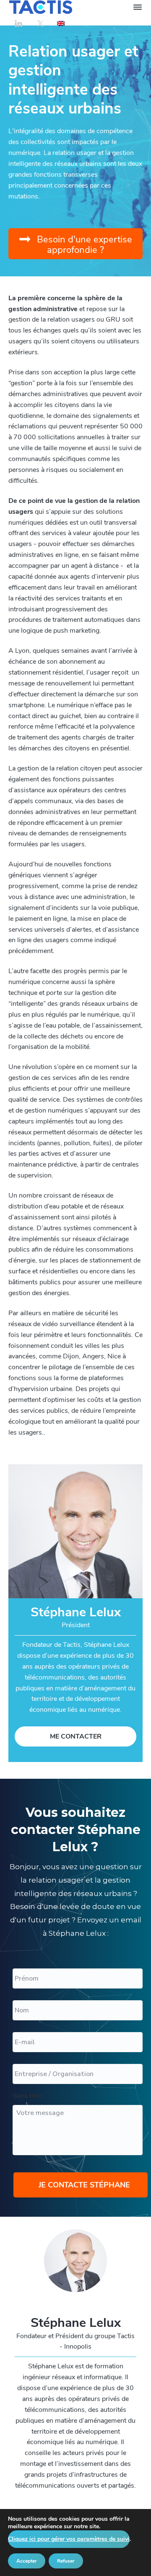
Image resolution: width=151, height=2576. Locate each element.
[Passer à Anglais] (61, 23)
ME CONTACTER (76, 1736)
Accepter (27, 2561)
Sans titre (27, 2096)
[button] (75, 244)
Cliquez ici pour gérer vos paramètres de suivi (69, 2539)
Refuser (66, 2561)
